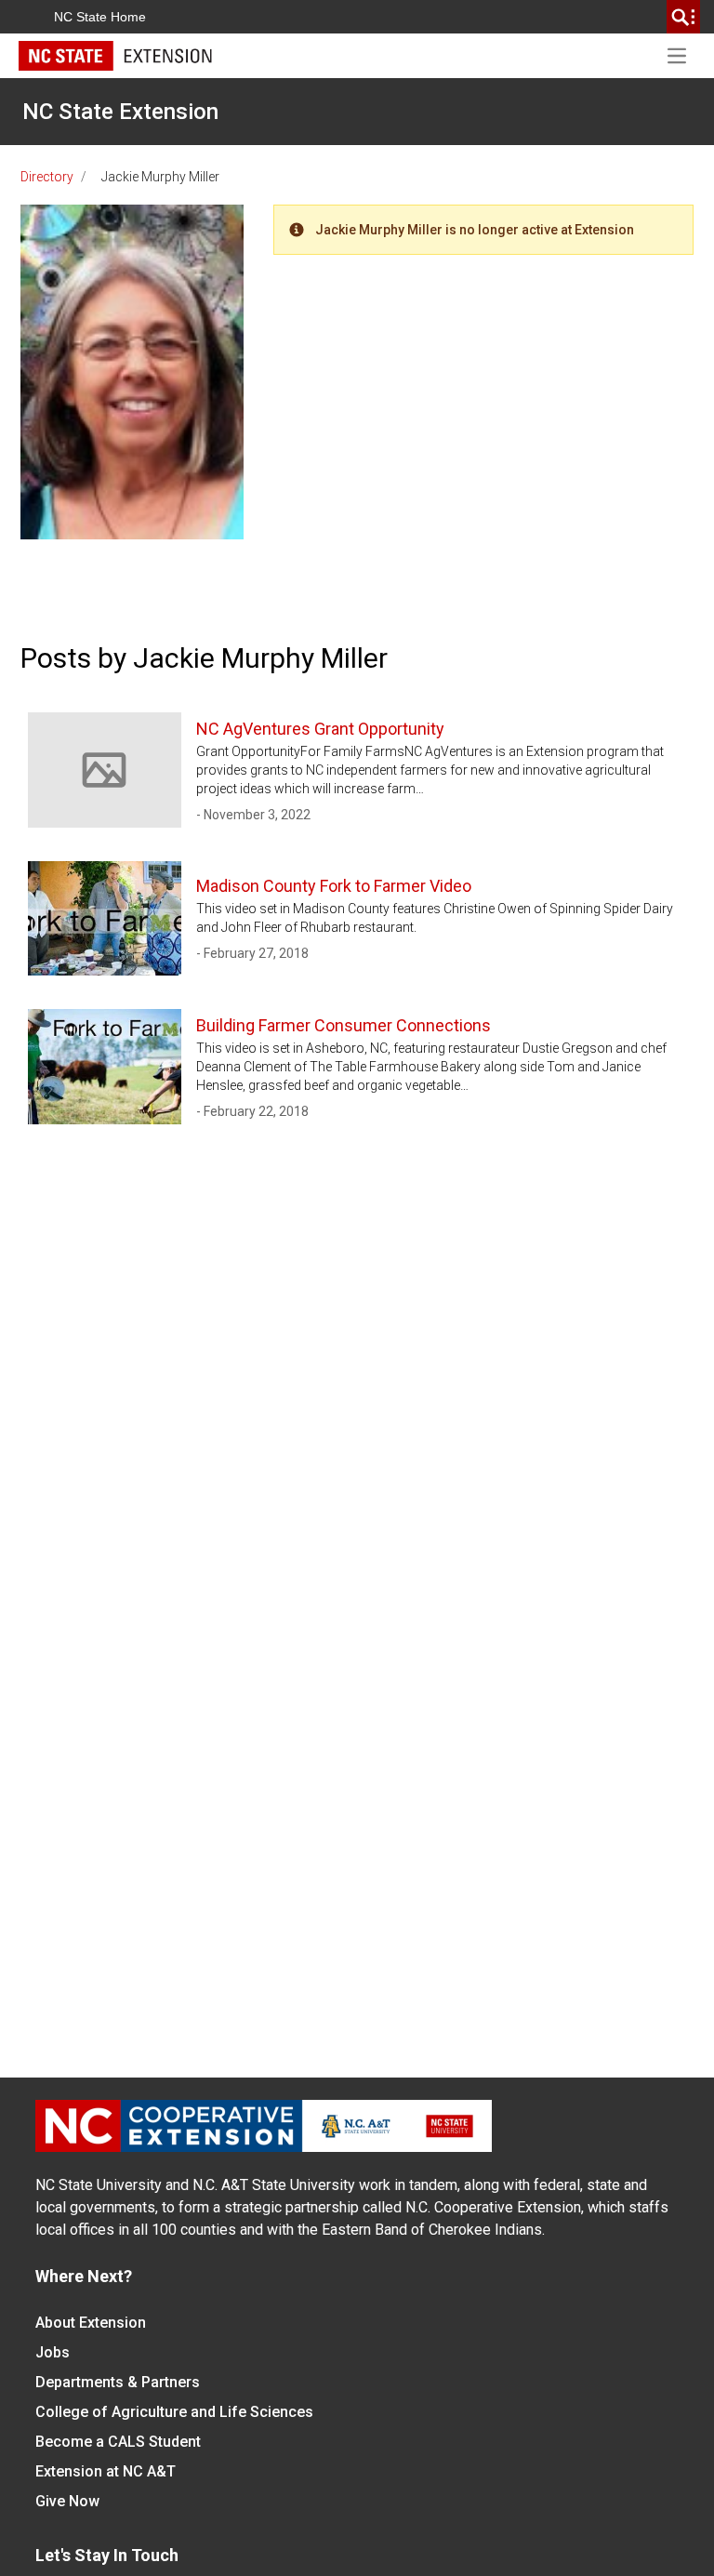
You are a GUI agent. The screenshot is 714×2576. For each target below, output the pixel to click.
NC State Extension (120, 112)
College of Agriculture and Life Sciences (174, 2412)
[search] (683, 17)
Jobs (53, 2352)
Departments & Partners (118, 2382)
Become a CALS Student (118, 2442)
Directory (47, 177)
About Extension (91, 2323)
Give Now (67, 2501)
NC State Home (100, 17)
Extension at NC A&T (106, 2471)
